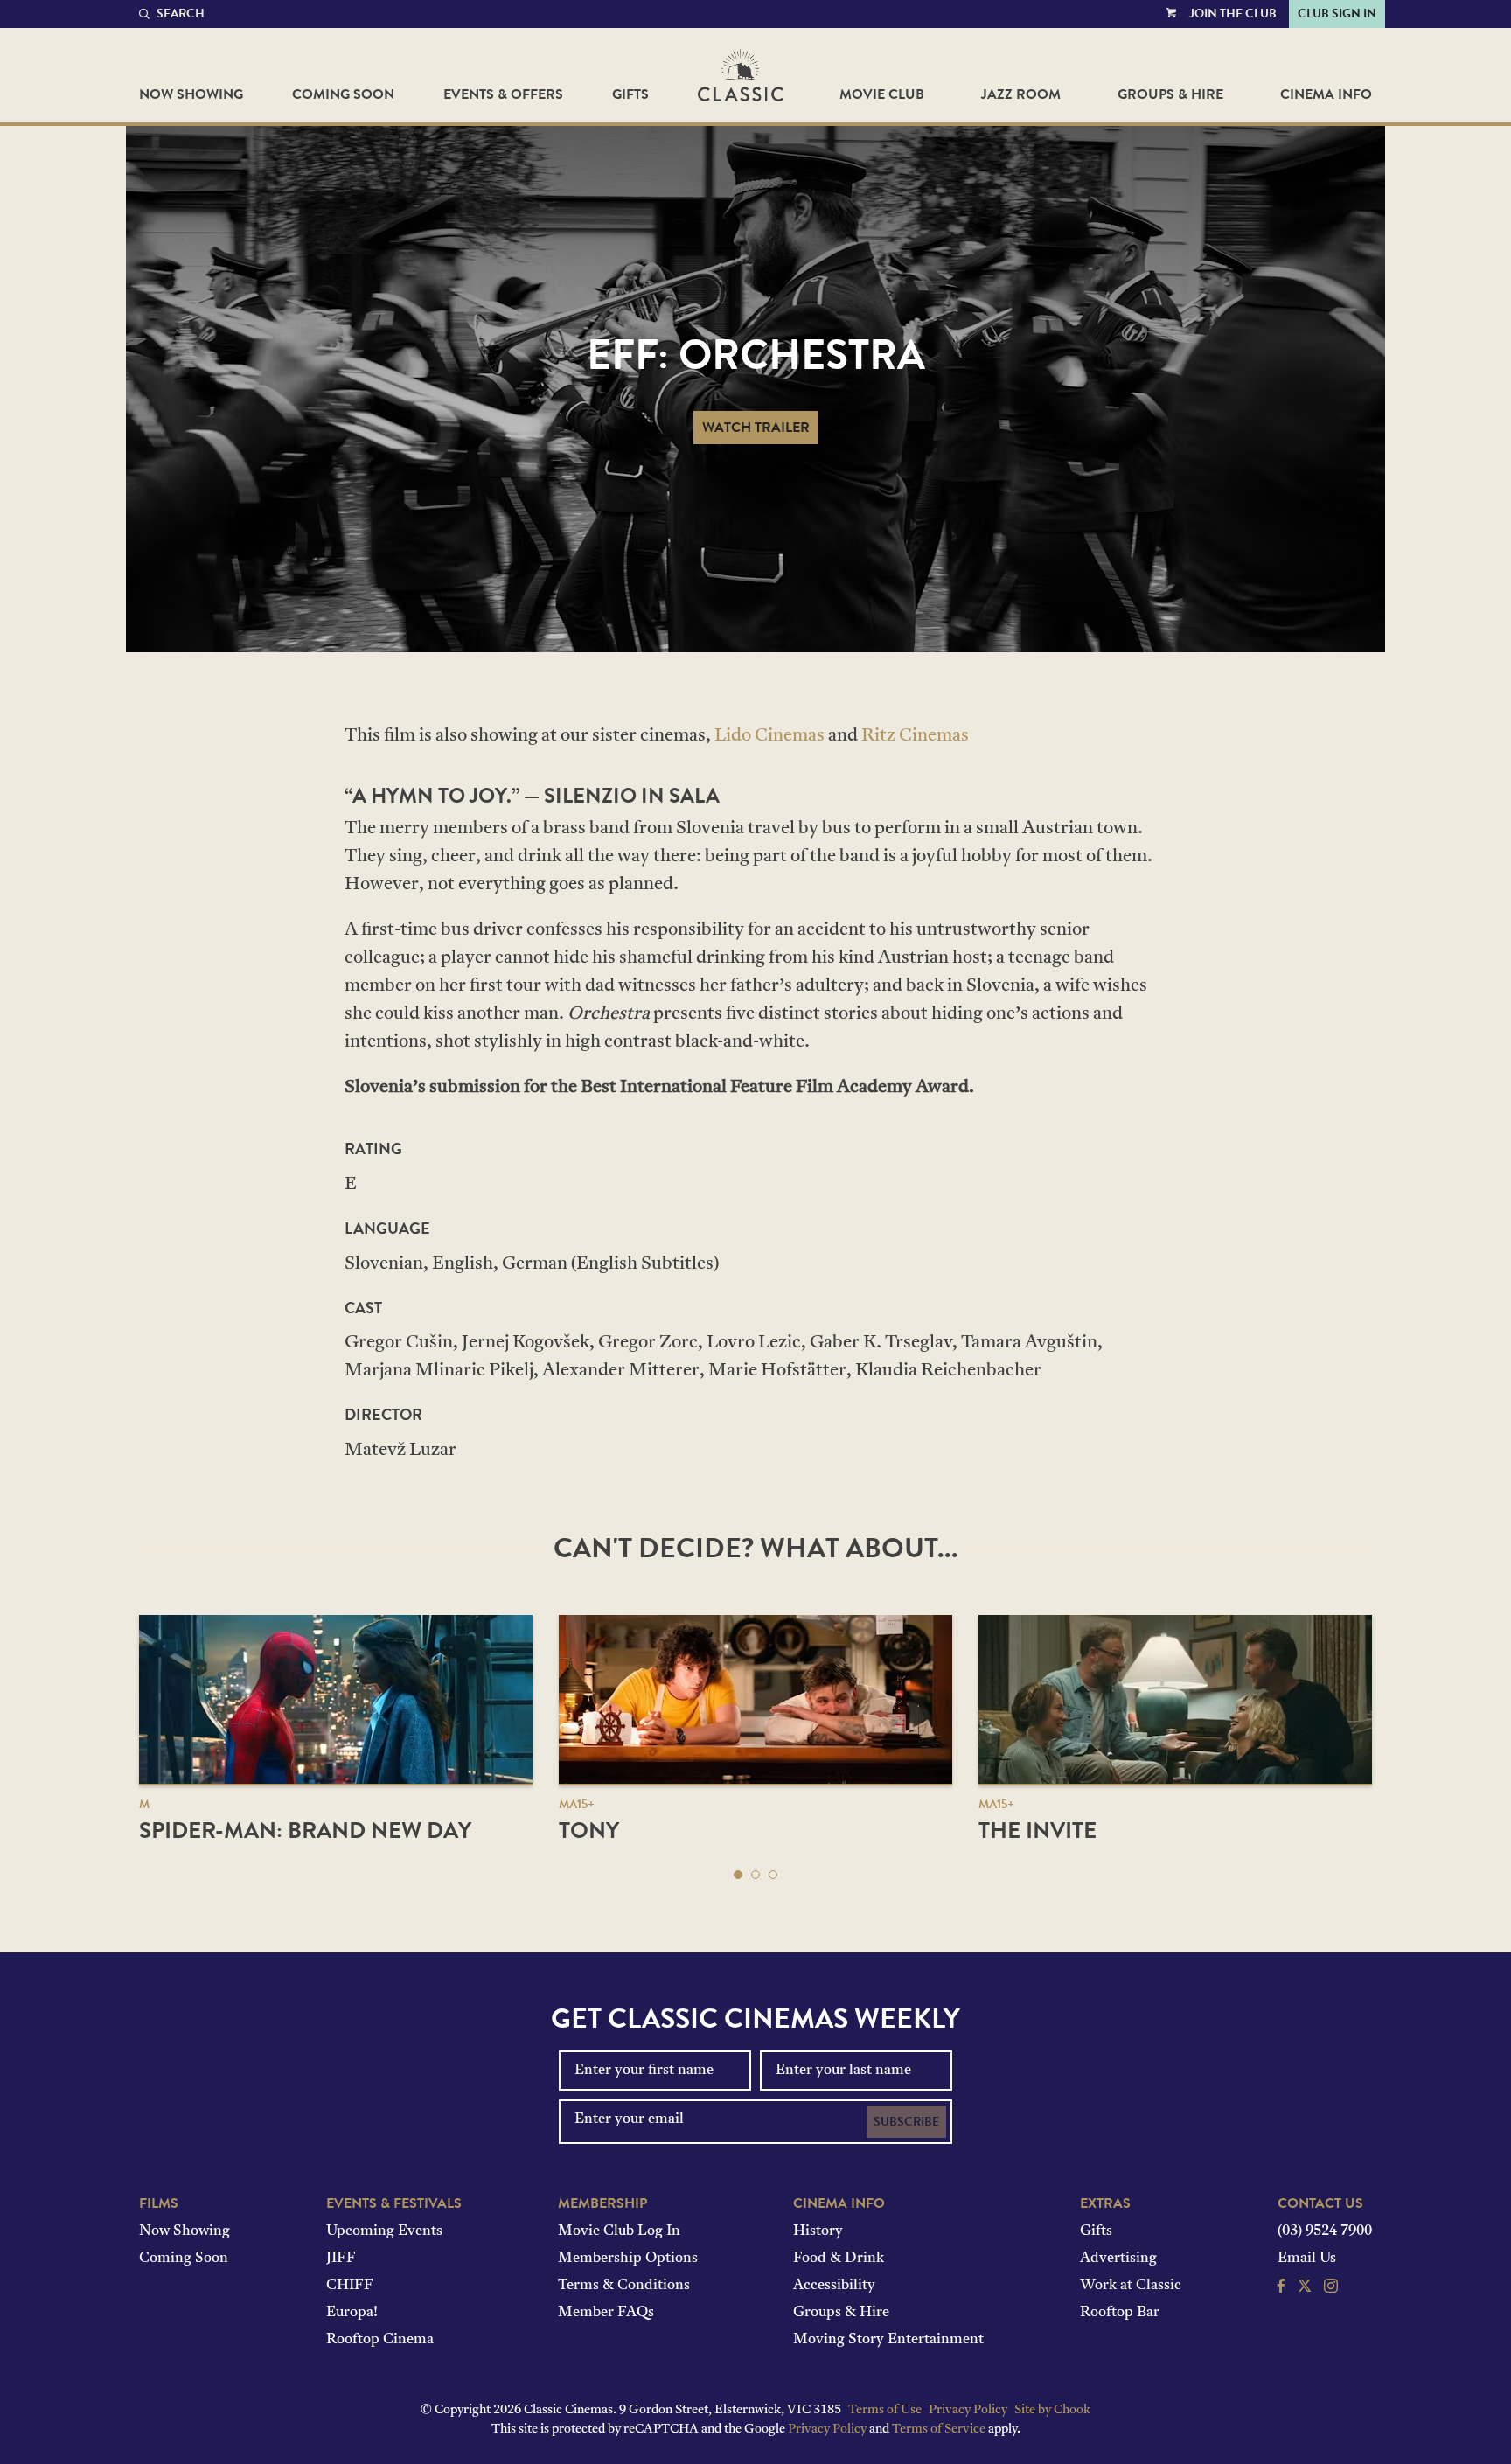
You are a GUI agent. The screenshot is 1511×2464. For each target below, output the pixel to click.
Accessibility (834, 2286)
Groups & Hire (1170, 94)
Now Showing (191, 94)
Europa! (352, 2313)
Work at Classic (1131, 2286)
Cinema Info (1326, 94)
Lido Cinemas (769, 736)
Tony (589, 1831)
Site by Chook (1052, 2410)
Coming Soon (343, 94)
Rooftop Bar (1120, 2313)
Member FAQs (606, 2313)
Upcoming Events (384, 2231)
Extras (1105, 2203)
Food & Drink (839, 2259)
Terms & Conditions (624, 2286)
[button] (738, 1875)
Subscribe (906, 2122)
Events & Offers (503, 94)
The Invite (1038, 1831)
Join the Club (1233, 14)
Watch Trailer (756, 428)
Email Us (1307, 2259)
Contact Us (1320, 2203)
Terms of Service (939, 2429)
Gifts (630, 94)
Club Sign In (1337, 14)
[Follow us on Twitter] (1305, 2288)
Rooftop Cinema (380, 2340)
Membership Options (628, 2259)
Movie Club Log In (619, 2231)
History (818, 2231)
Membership (602, 2203)
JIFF (341, 2259)
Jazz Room (1021, 94)
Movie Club (882, 94)
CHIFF (350, 2286)
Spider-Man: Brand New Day (305, 1831)
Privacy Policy (968, 2410)
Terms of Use (885, 2410)
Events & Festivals (394, 2203)
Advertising (1118, 2259)
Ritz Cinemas (915, 736)
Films (159, 2203)
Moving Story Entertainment (888, 2340)
